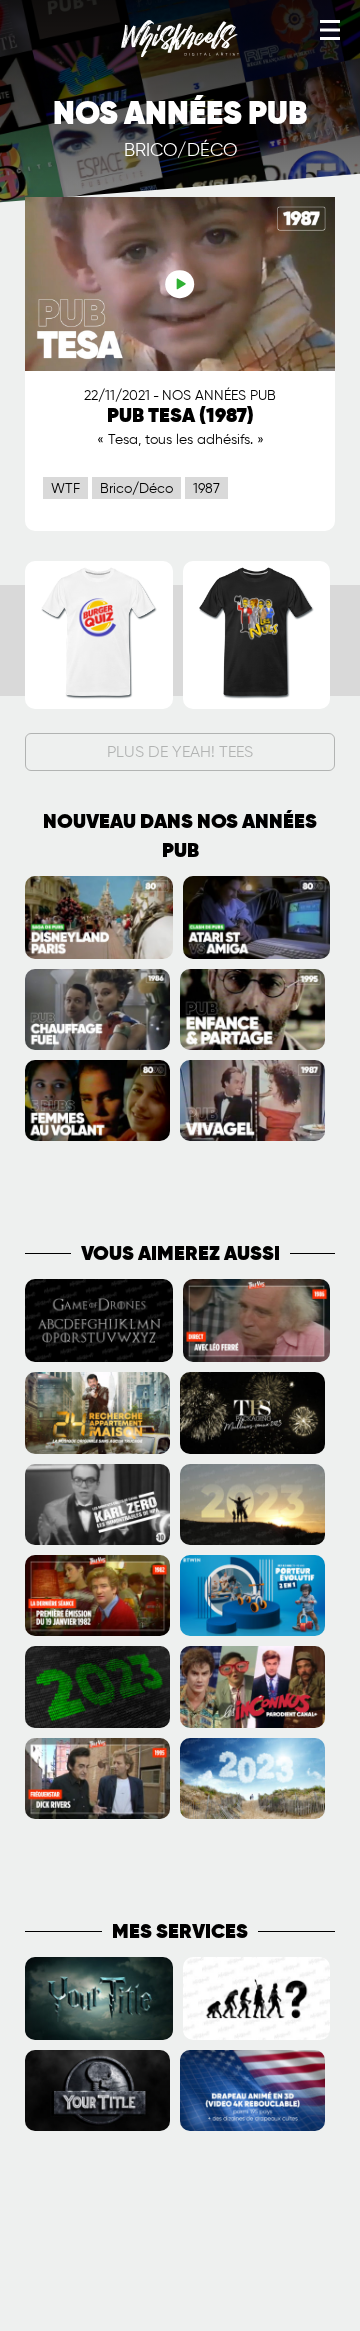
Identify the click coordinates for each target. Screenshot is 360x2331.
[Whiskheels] (180, 53)
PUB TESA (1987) (180, 416)
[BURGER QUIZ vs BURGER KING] (99, 705)
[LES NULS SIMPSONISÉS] (257, 705)
